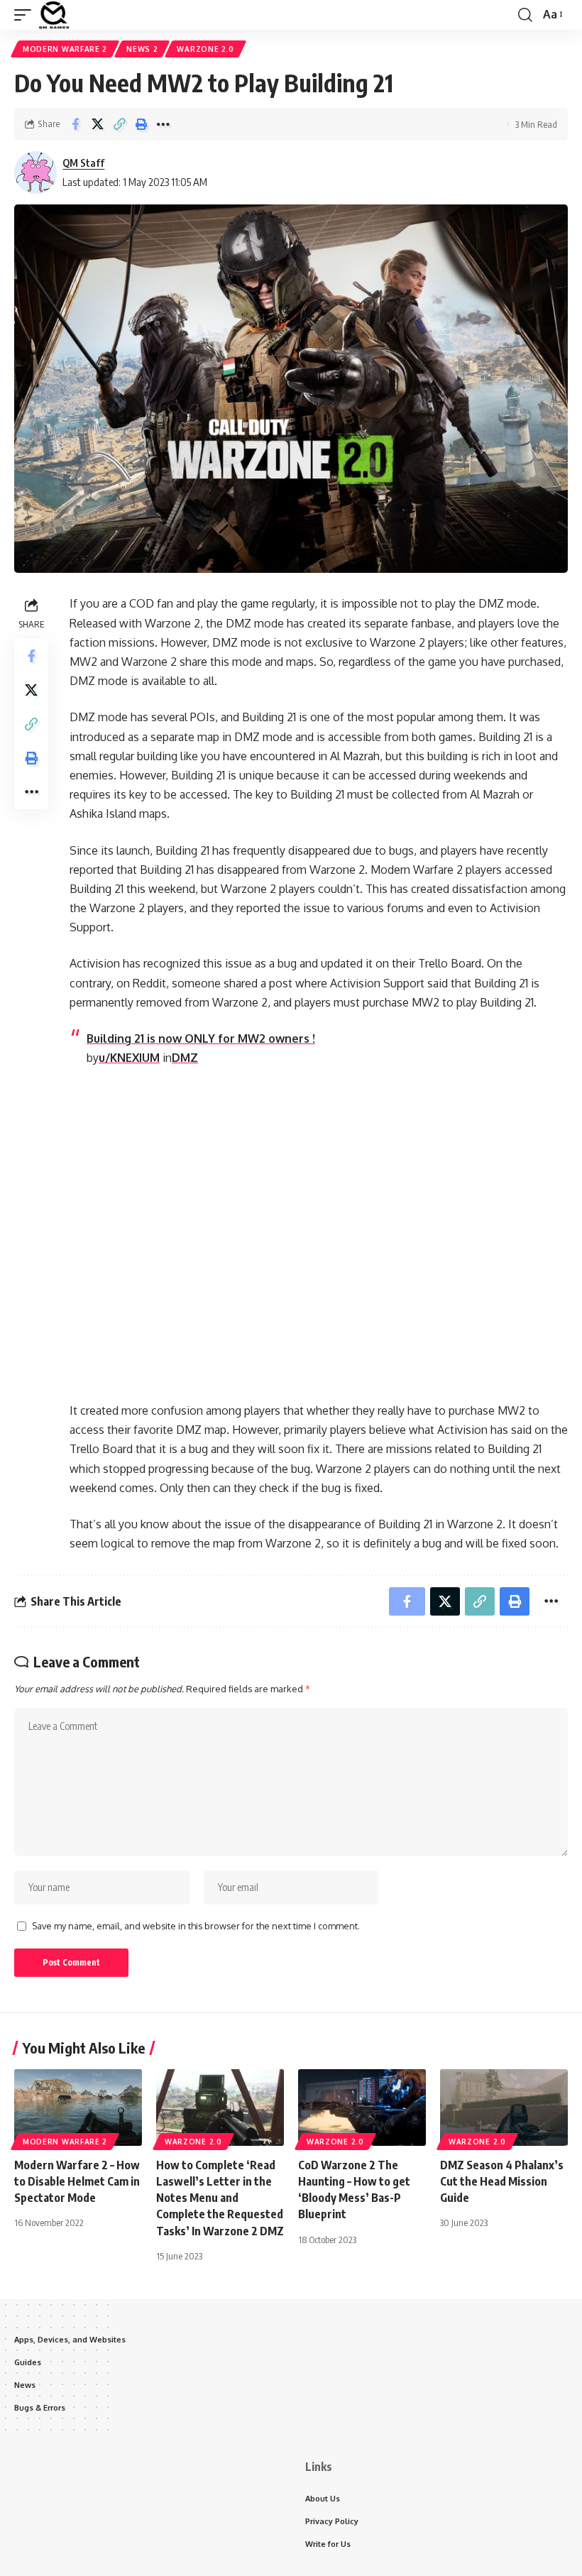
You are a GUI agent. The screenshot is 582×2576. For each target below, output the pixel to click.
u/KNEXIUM (129, 1058)
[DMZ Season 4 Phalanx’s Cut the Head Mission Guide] (504, 2108)
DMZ (185, 1058)
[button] (26, 15)
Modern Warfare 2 (65, 49)
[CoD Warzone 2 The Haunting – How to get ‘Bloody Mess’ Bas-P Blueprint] (362, 2108)
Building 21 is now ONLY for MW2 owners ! (201, 1038)
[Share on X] (97, 124)
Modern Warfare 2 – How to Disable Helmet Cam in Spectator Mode (77, 2181)
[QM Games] (54, 15)
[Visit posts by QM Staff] (35, 172)
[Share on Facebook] (75, 124)
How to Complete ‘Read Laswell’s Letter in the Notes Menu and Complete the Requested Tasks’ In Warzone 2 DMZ (220, 2198)
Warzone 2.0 (205, 49)
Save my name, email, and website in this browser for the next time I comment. (196, 1926)
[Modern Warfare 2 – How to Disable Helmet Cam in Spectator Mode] (78, 2108)
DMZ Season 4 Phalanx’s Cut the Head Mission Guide (502, 2181)
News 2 (142, 49)
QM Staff (83, 163)
